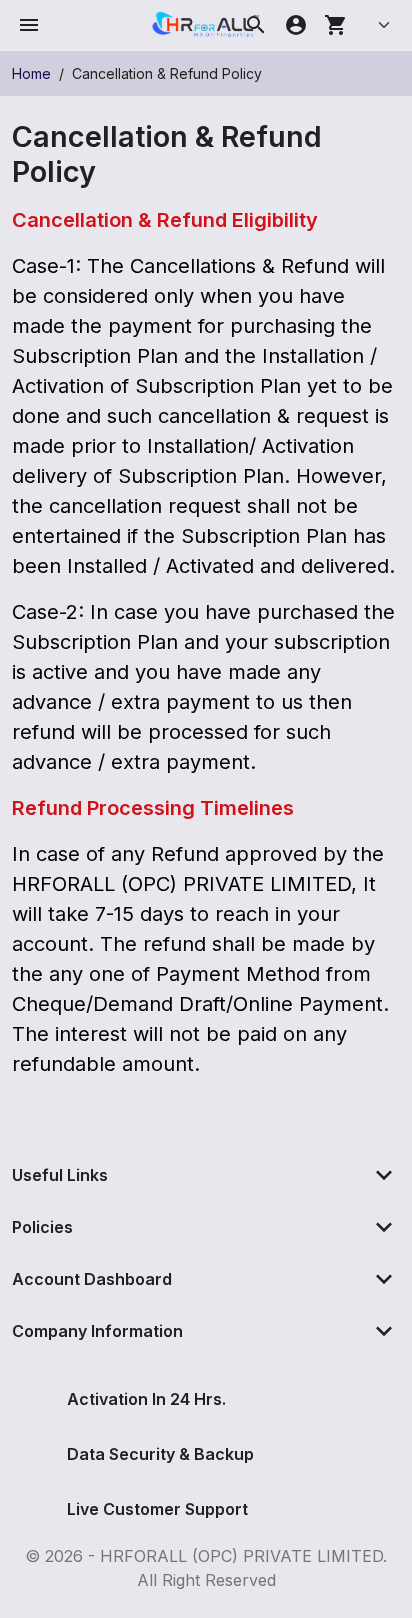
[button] (29, 25)
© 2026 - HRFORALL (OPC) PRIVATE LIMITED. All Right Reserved (206, 1568)
